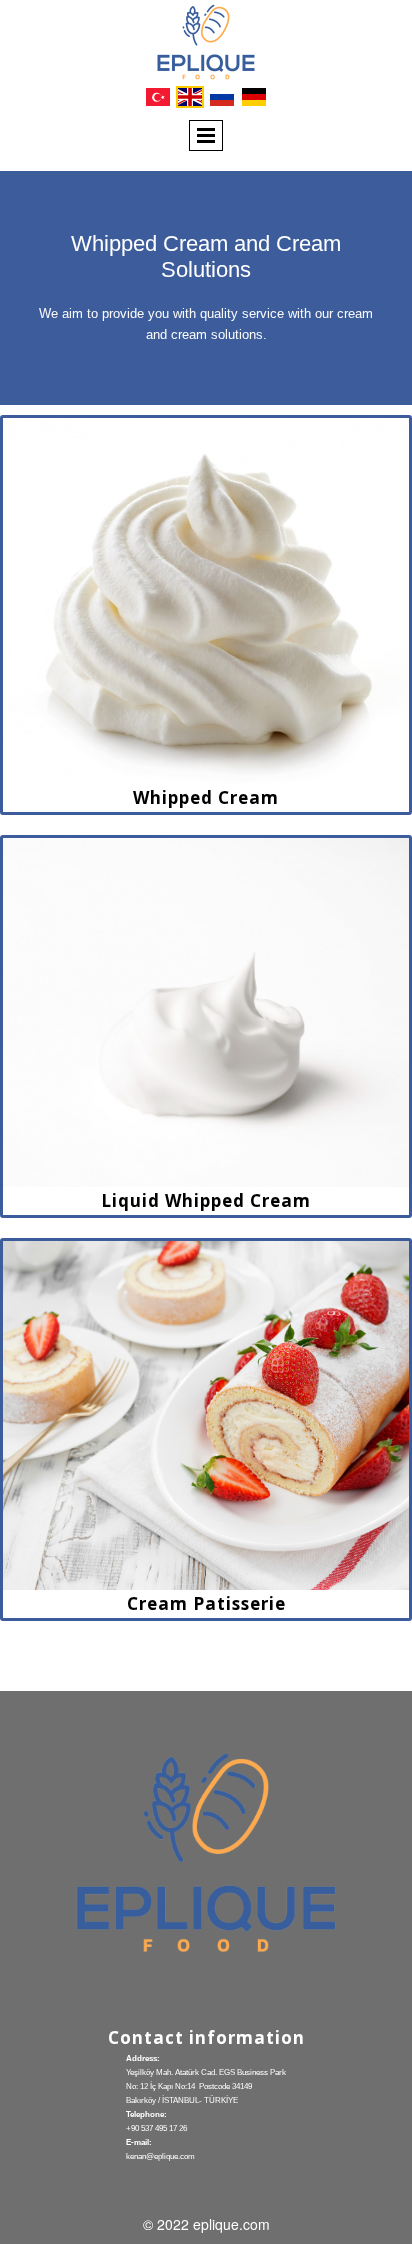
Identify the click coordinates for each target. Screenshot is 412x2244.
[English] (190, 97)
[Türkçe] (158, 97)
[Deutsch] (254, 97)
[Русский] (222, 97)
